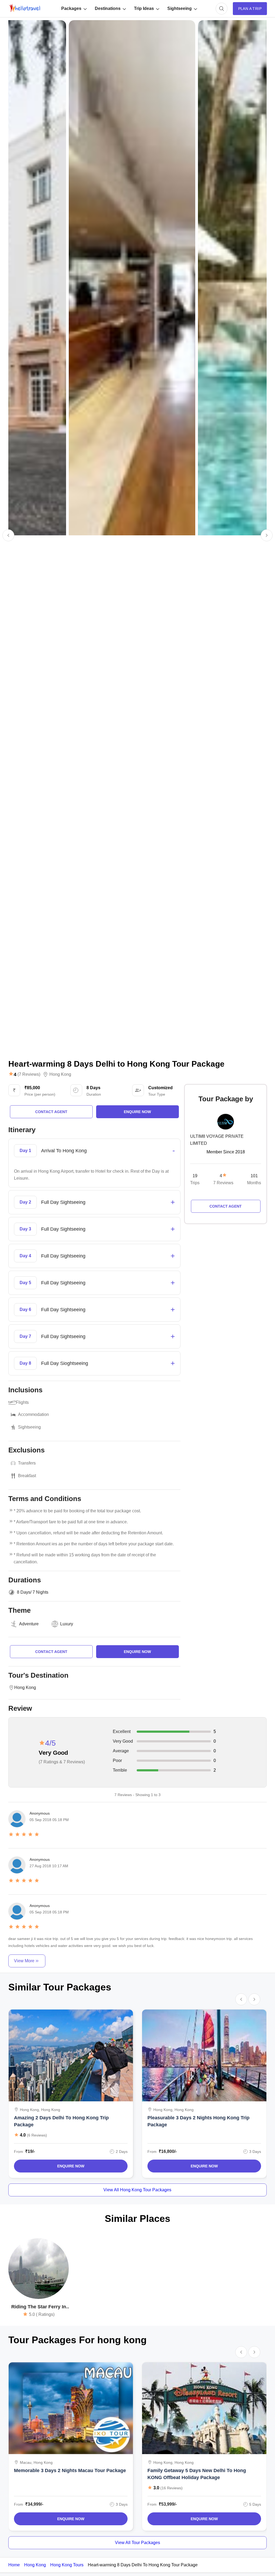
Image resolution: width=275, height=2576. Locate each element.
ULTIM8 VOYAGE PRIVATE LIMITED (217, 1140)
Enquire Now (71, 2166)
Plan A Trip (250, 9)
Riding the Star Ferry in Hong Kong (39, 2307)
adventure (29, 1624)
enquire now (137, 1112)
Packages (71, 8)
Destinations (108, 8)
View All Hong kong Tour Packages (137, 2190)
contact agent (51, 1112)
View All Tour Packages (137, 2543)
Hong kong (60, 1074)
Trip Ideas (144, 8)
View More (24, 1961)
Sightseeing (180, 8)
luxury (67, 1624)
